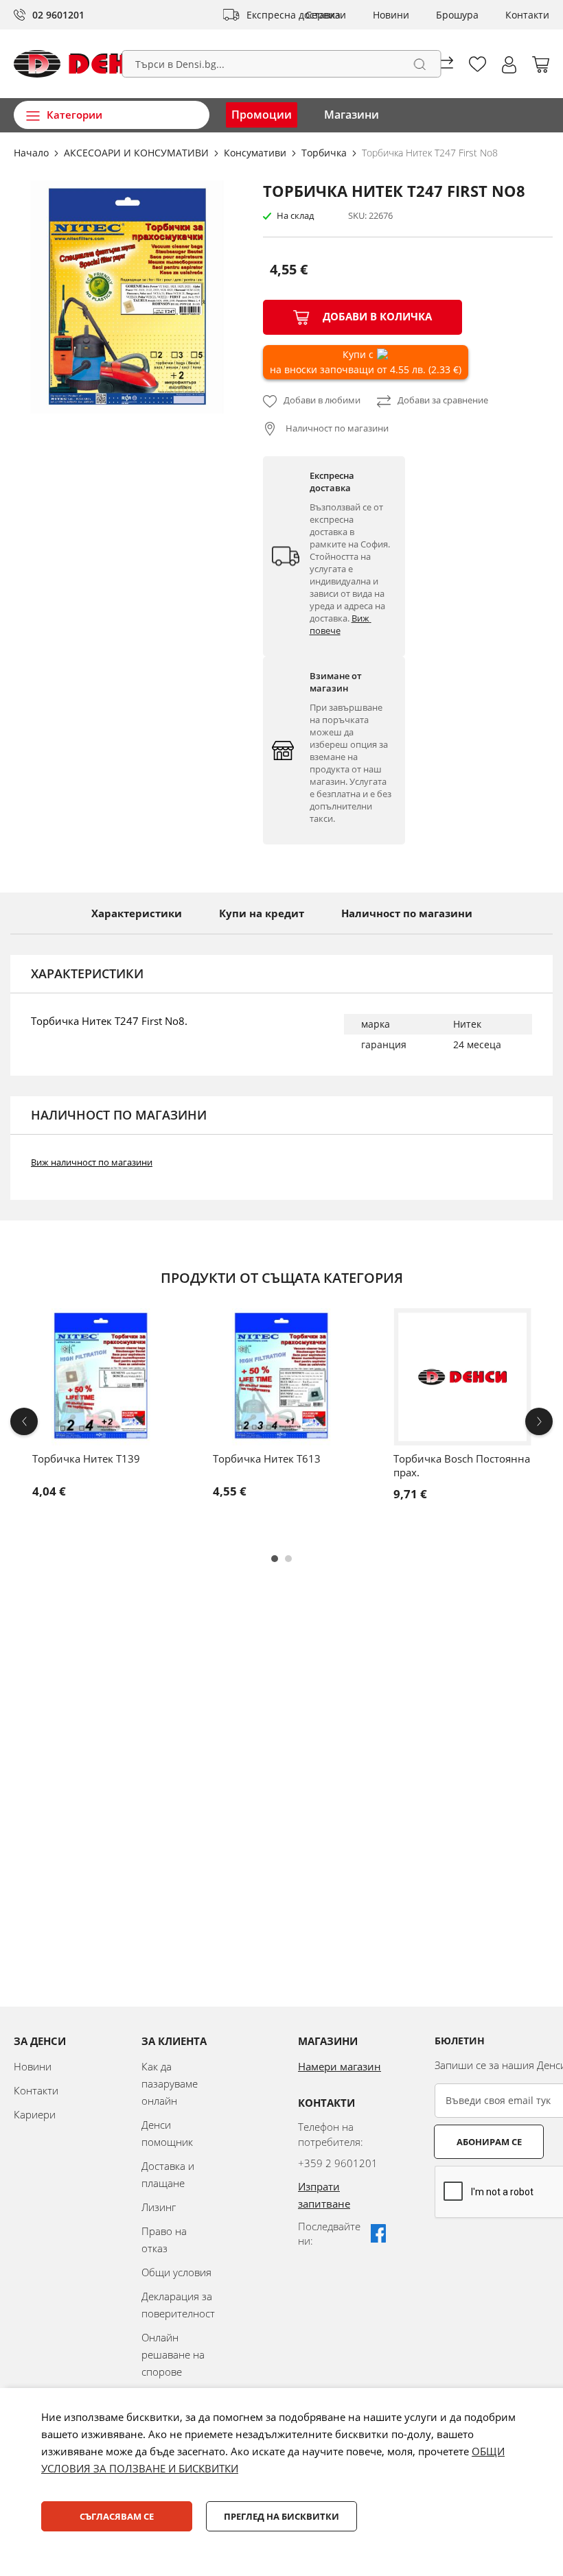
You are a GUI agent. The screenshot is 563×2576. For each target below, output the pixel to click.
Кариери (35, 2114)
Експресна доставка (294, 15)
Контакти (527, 15)
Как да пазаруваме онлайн (170, 2083)
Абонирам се (489, 2142)
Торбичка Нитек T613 (267, 1458)
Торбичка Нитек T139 (86, 1458)
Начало (33, 153)
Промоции (262, 115)
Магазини (352, 115)
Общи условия (176, 2272)
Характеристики (137, 913)
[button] (509, 65)
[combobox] (282, 64)
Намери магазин (340, 2066)
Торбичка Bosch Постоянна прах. (462, 1465)
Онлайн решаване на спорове (173, 2354)
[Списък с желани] (478, 64)
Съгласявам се (117, 2516)
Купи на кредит (262, 913)
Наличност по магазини (336, 428)
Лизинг (159, 2207)
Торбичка (325, 153)
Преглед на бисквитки (281, 2516)
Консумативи (256, 153)
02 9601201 (58, 15)
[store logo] (91, 64)
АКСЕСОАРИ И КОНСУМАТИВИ (138, 153)
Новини (391, 15)
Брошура (457, 15)
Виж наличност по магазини (92, 1162)
